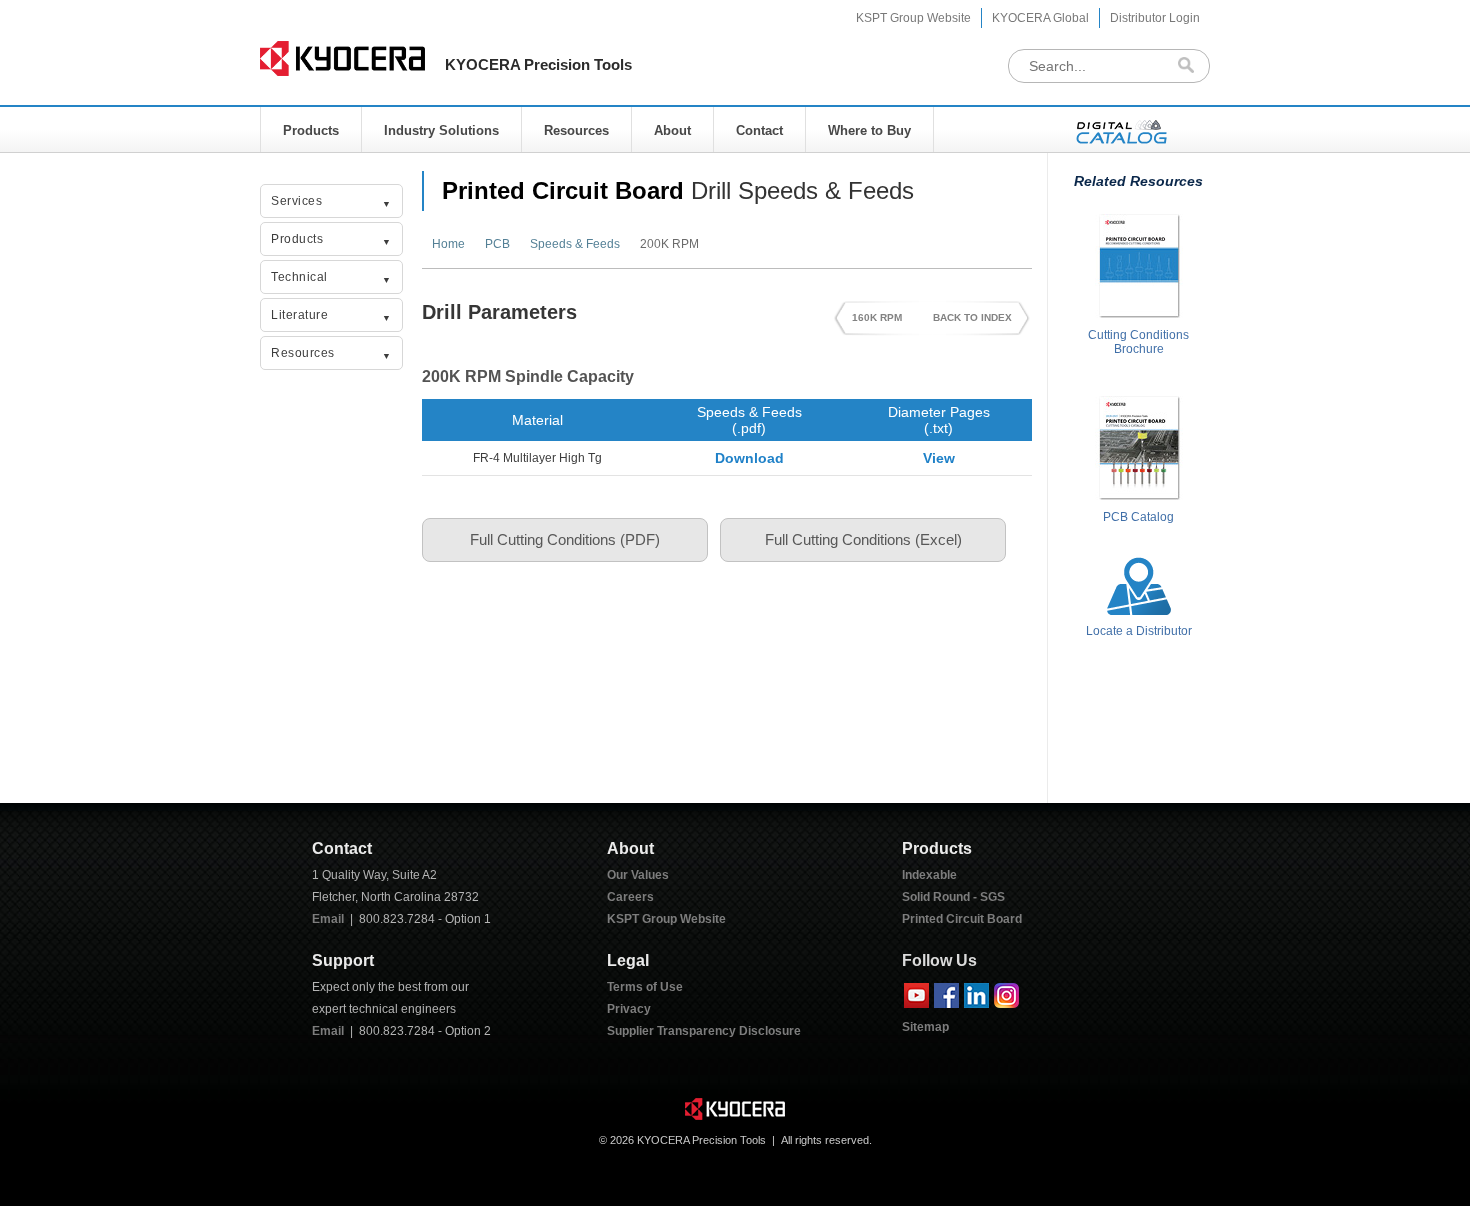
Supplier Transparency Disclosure (704, 1031)
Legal (628, 960)
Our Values (638, 875)
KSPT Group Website (913, 18)
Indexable (929, 875)
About (672, 130)
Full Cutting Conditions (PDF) (565, 539)
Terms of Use (645, 987)
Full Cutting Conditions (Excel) (863, 539)
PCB (497, 244)
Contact (759, 130)
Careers (630, 897)
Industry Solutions (441, 130)
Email (328, 919)
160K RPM (877, 317)
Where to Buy (869, 130)
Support (343, 960)
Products (311, 130)
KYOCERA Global (1040, 18)
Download (749, 458)
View (939, 458)
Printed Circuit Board (563, 190)
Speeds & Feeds (575, 244)
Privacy (629, 1009)
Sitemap (925, 1027)
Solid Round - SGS (953, 897)
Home (448, 244)
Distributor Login (1155, 18)
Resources (576, 130)
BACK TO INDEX (972, 317)
